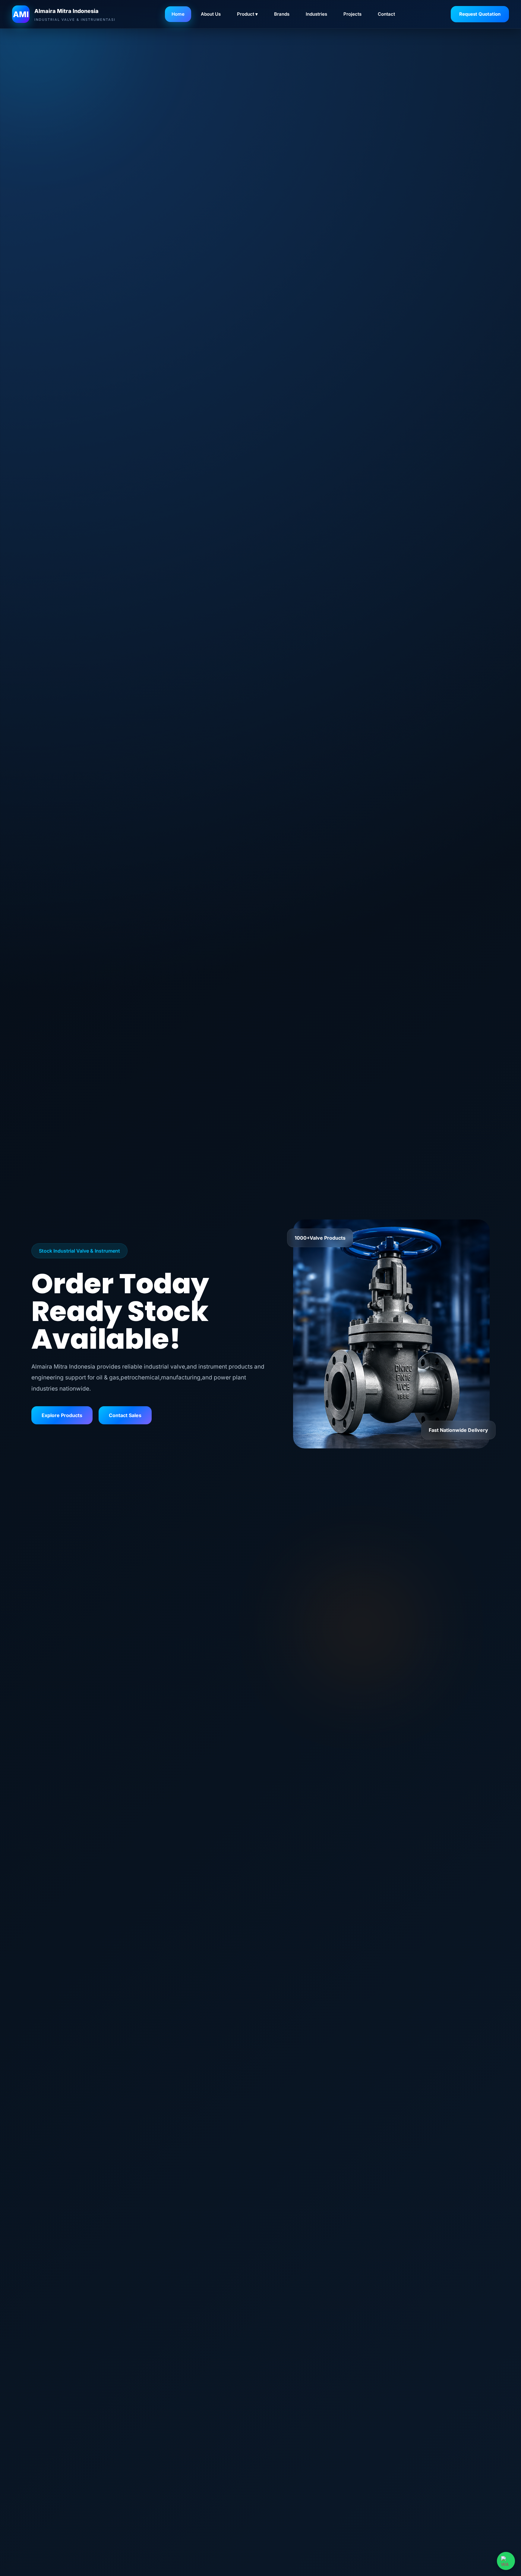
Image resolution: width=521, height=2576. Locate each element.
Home (178, 14)
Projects (352, 14)
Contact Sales (125, 1415)
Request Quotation (480, 14)
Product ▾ (247, 14)
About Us (211, 14)
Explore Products (62, 1415)
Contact (386, 14)
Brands (282, 14)
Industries (316, 14)
